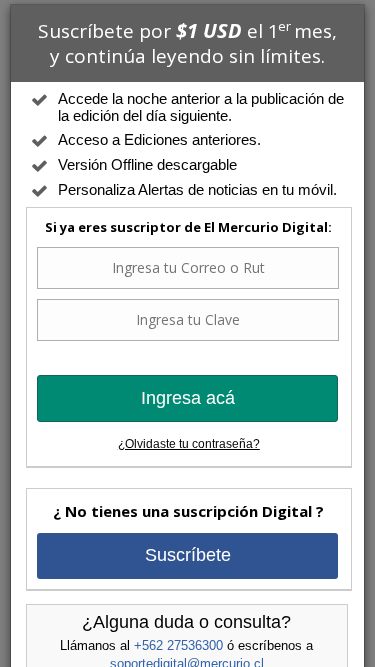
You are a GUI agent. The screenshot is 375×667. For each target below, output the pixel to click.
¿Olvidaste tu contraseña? (189, 444)
